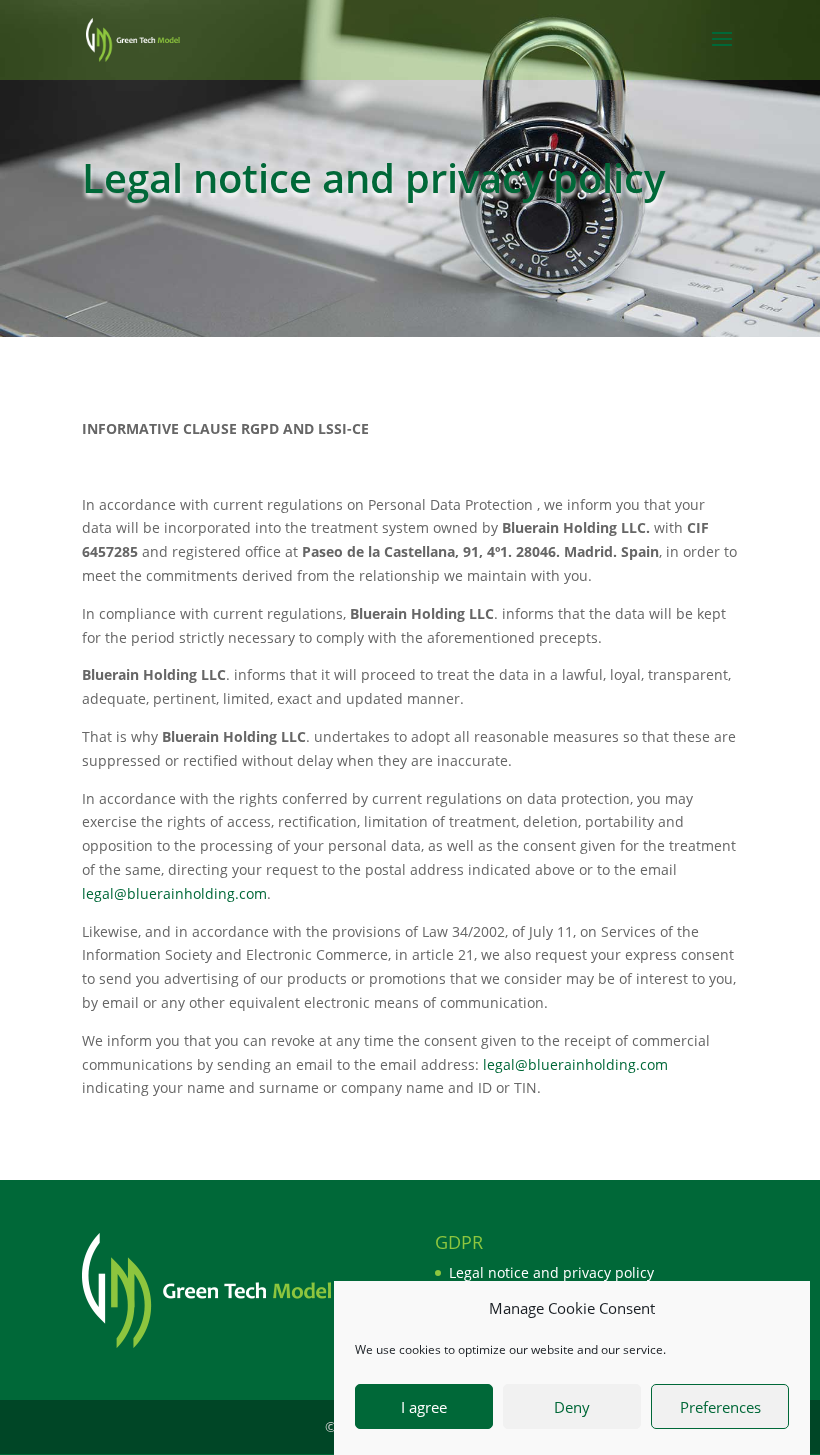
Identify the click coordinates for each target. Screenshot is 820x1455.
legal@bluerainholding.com (174, 893)
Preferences (720, 1407)
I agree (424, 1407)
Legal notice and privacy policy (551, 1272)
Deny (572, 1407)
